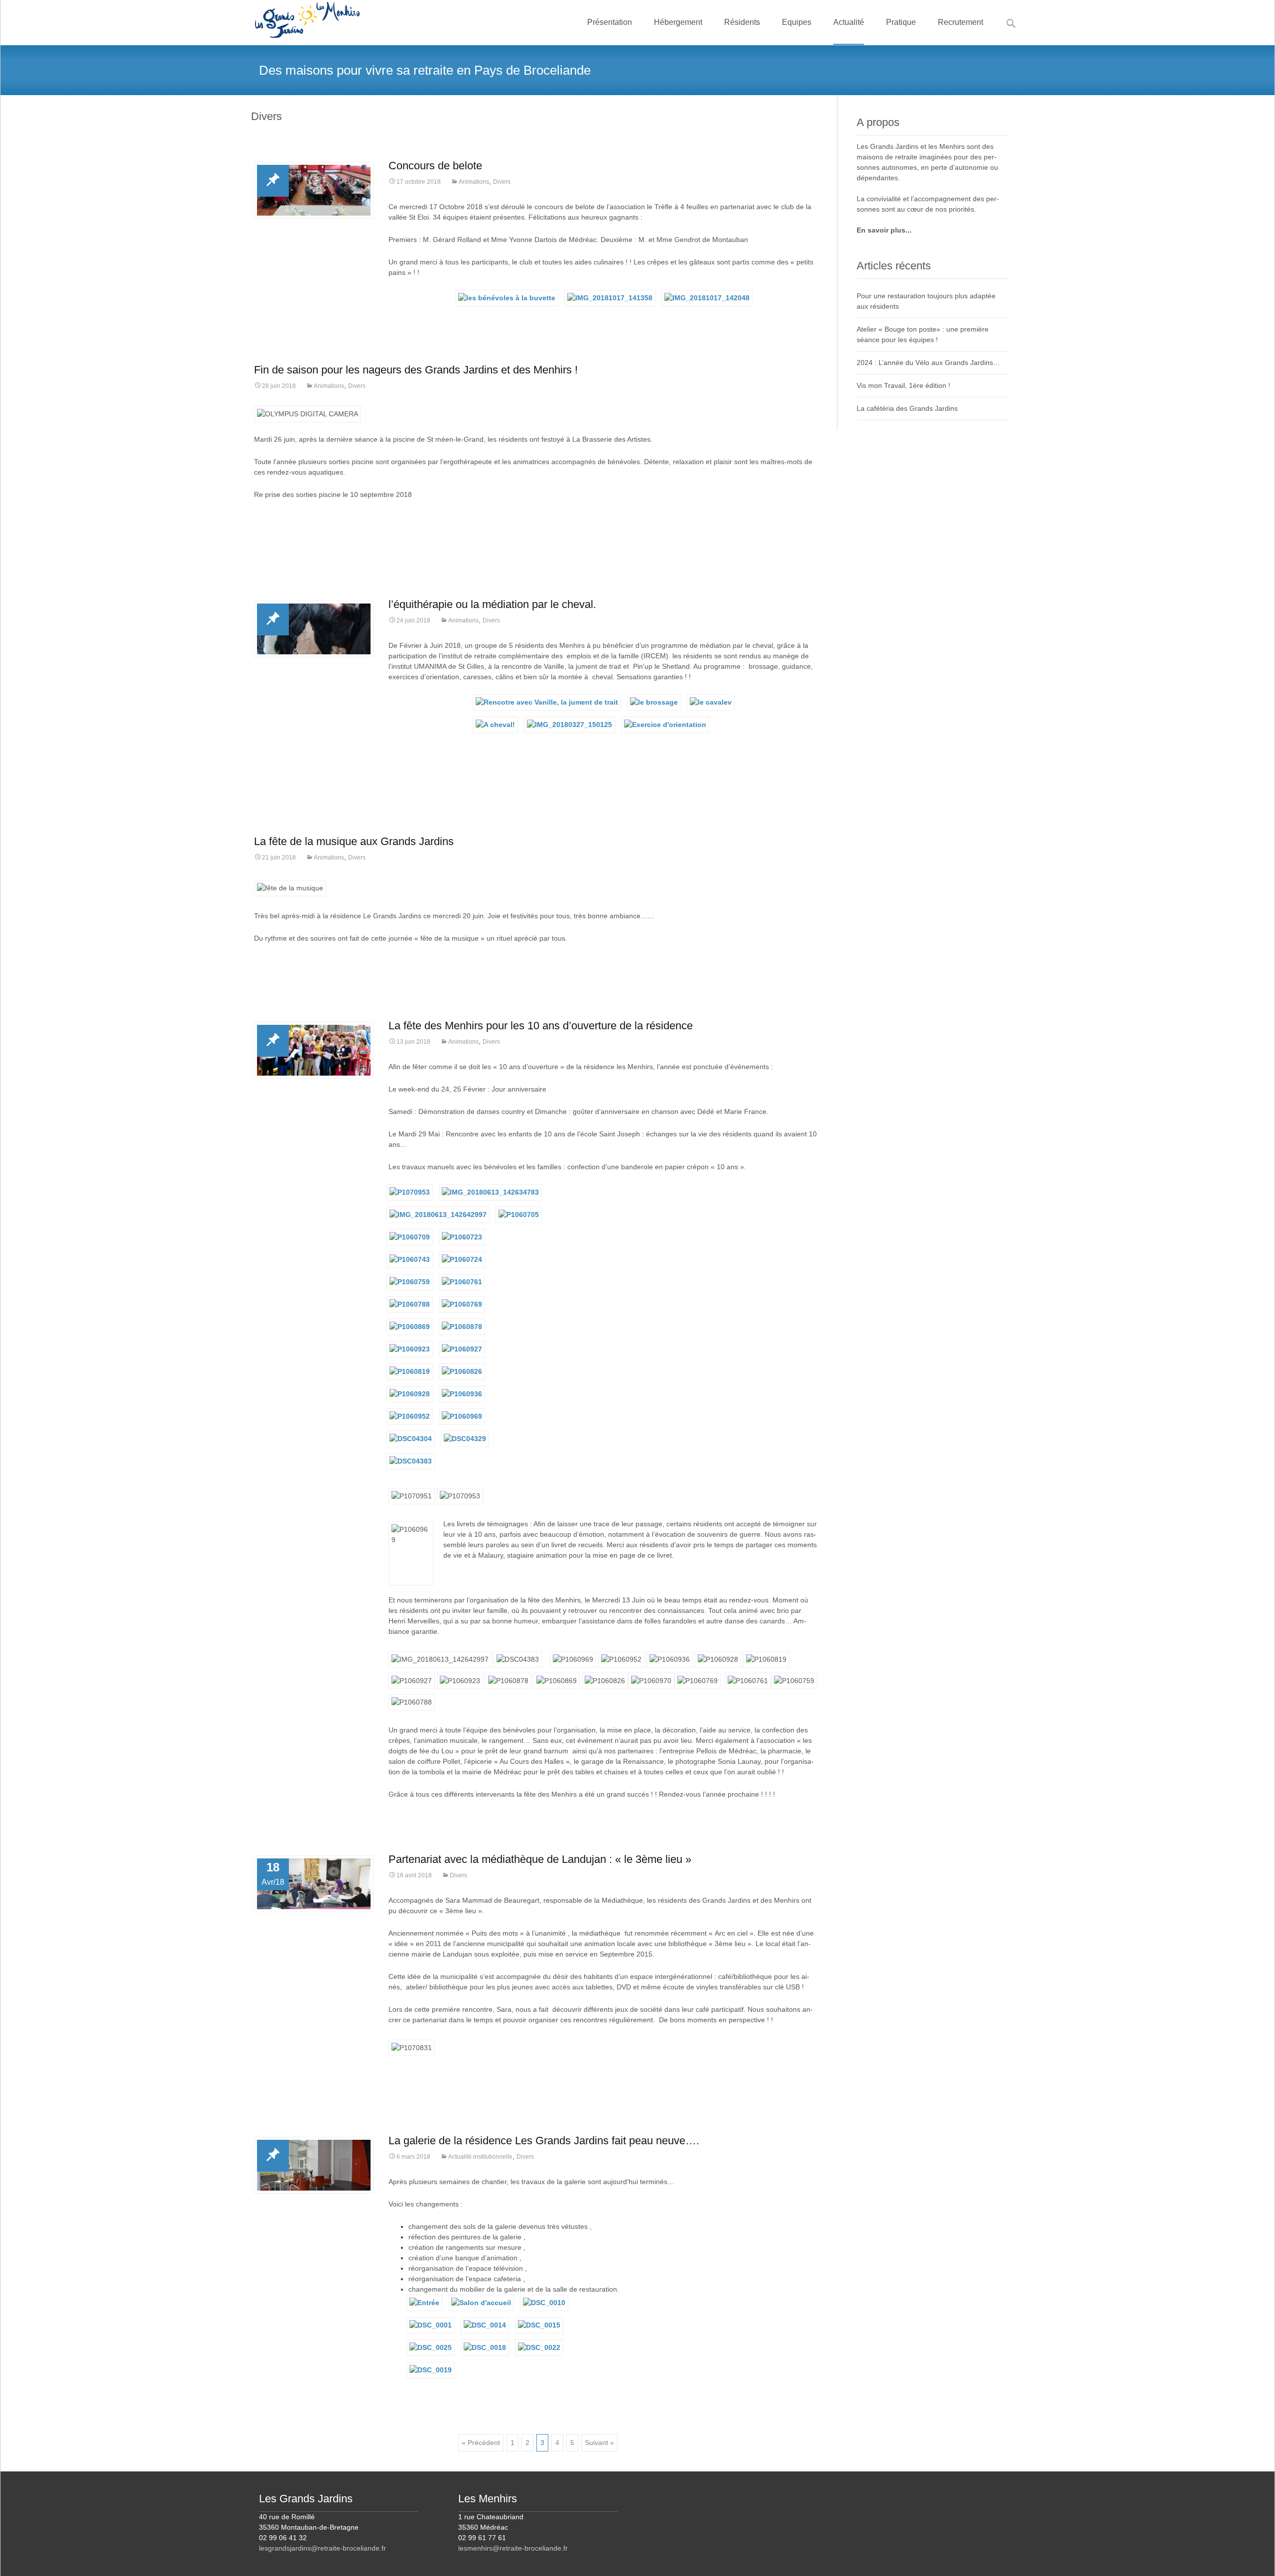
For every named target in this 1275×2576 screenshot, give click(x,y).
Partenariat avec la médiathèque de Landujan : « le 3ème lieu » (540, 1859)
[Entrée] (424, 2302)
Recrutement (960, 22)
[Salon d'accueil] (481, 2302)
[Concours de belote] (314, 190)
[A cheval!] (495, 724)
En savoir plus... (884, 230)
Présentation (610, 22)
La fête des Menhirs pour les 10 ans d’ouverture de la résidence (541, 1026)
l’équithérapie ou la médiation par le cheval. (492, 604)
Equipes (797, 22)
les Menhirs (947, 146)
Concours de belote (435, 166)
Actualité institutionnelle (480, 2157)
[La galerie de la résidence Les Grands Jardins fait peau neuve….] (314, 2165)
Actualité (849, 22)
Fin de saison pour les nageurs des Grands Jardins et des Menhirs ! (416, 370)
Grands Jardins (894, 146)
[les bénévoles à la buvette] (507, 297)
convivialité (884, 199)
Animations (474, 182)
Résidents (742, 22)
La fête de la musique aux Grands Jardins (354, 841)
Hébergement (678, 22)
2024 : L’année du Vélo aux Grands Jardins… (928, 363)
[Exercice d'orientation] (665, 724)
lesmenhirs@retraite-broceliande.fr (513, 2548)
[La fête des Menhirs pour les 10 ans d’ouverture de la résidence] (314, 1050)
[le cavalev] (711, 702)
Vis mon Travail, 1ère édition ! (903, 385)
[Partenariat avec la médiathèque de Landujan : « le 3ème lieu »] (314, 1884)
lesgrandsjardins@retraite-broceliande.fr (322, 2548)
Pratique (901, 22)
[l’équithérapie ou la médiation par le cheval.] (314, 629)
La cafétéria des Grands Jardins (907, 408)
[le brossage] (654, 702)
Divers (502, 182)
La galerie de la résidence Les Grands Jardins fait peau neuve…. (544, 2141)
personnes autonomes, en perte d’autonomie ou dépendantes (927, 167)
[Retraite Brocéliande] (299, 20)
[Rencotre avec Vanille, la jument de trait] (547, 702)
